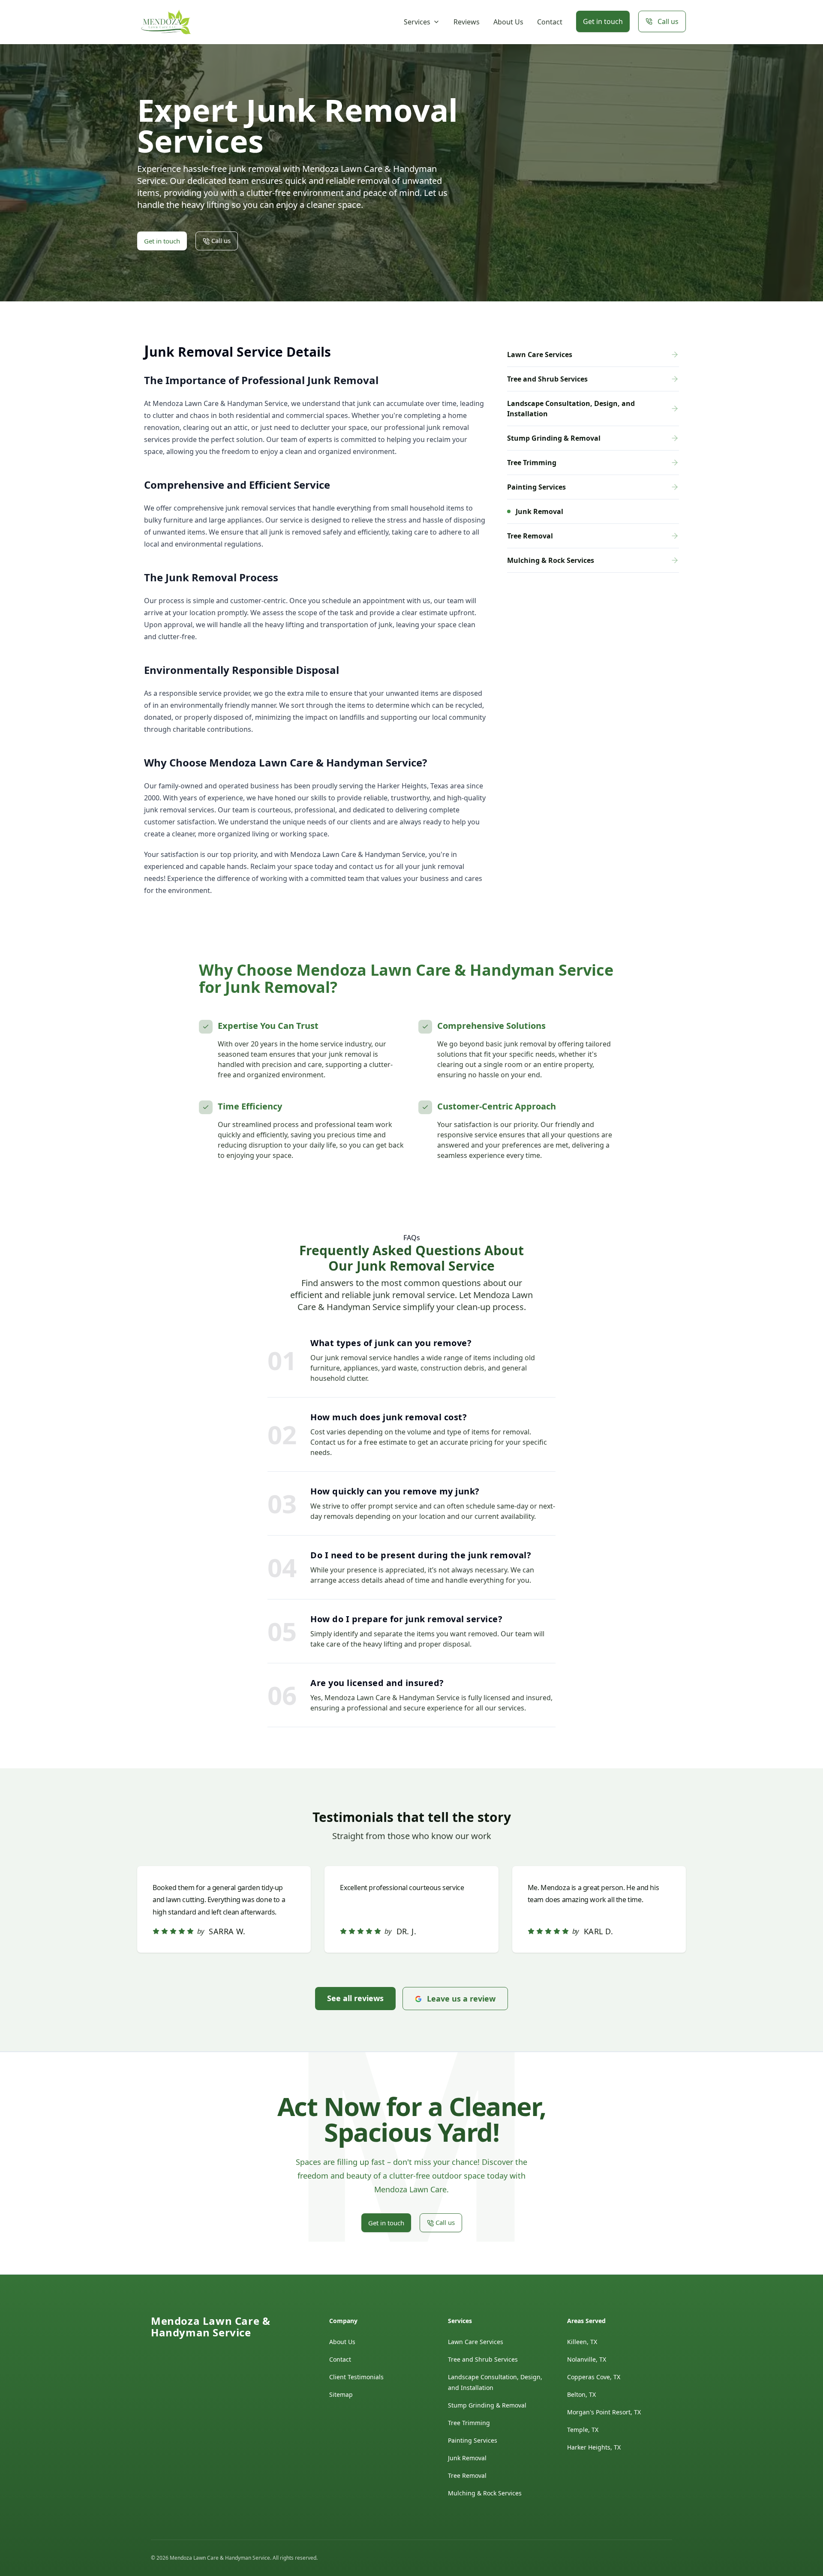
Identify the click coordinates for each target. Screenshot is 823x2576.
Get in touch (603, 21)
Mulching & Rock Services (485, 2493)
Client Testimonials (356, 2377)
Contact (550, 22)
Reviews (467, 22)
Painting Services (473, 2440)
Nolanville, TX (587, 2359)
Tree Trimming (469, 2423)
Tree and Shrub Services (483, 2359)
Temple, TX (583, 2430)
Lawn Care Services (476, 2342)
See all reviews (355, 1998)
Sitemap (341, 2394)
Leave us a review (461, 1999)
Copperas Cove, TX (594, 2377)
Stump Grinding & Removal (487, 2405)
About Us (508, 22)
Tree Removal (467, 2475)
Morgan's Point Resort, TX (604, 2412)
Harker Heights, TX (594, 2447)
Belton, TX (581, 2394)
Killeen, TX (582, 2342)
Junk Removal (467, 2458)
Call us (668, 21)
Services (417, 22)
